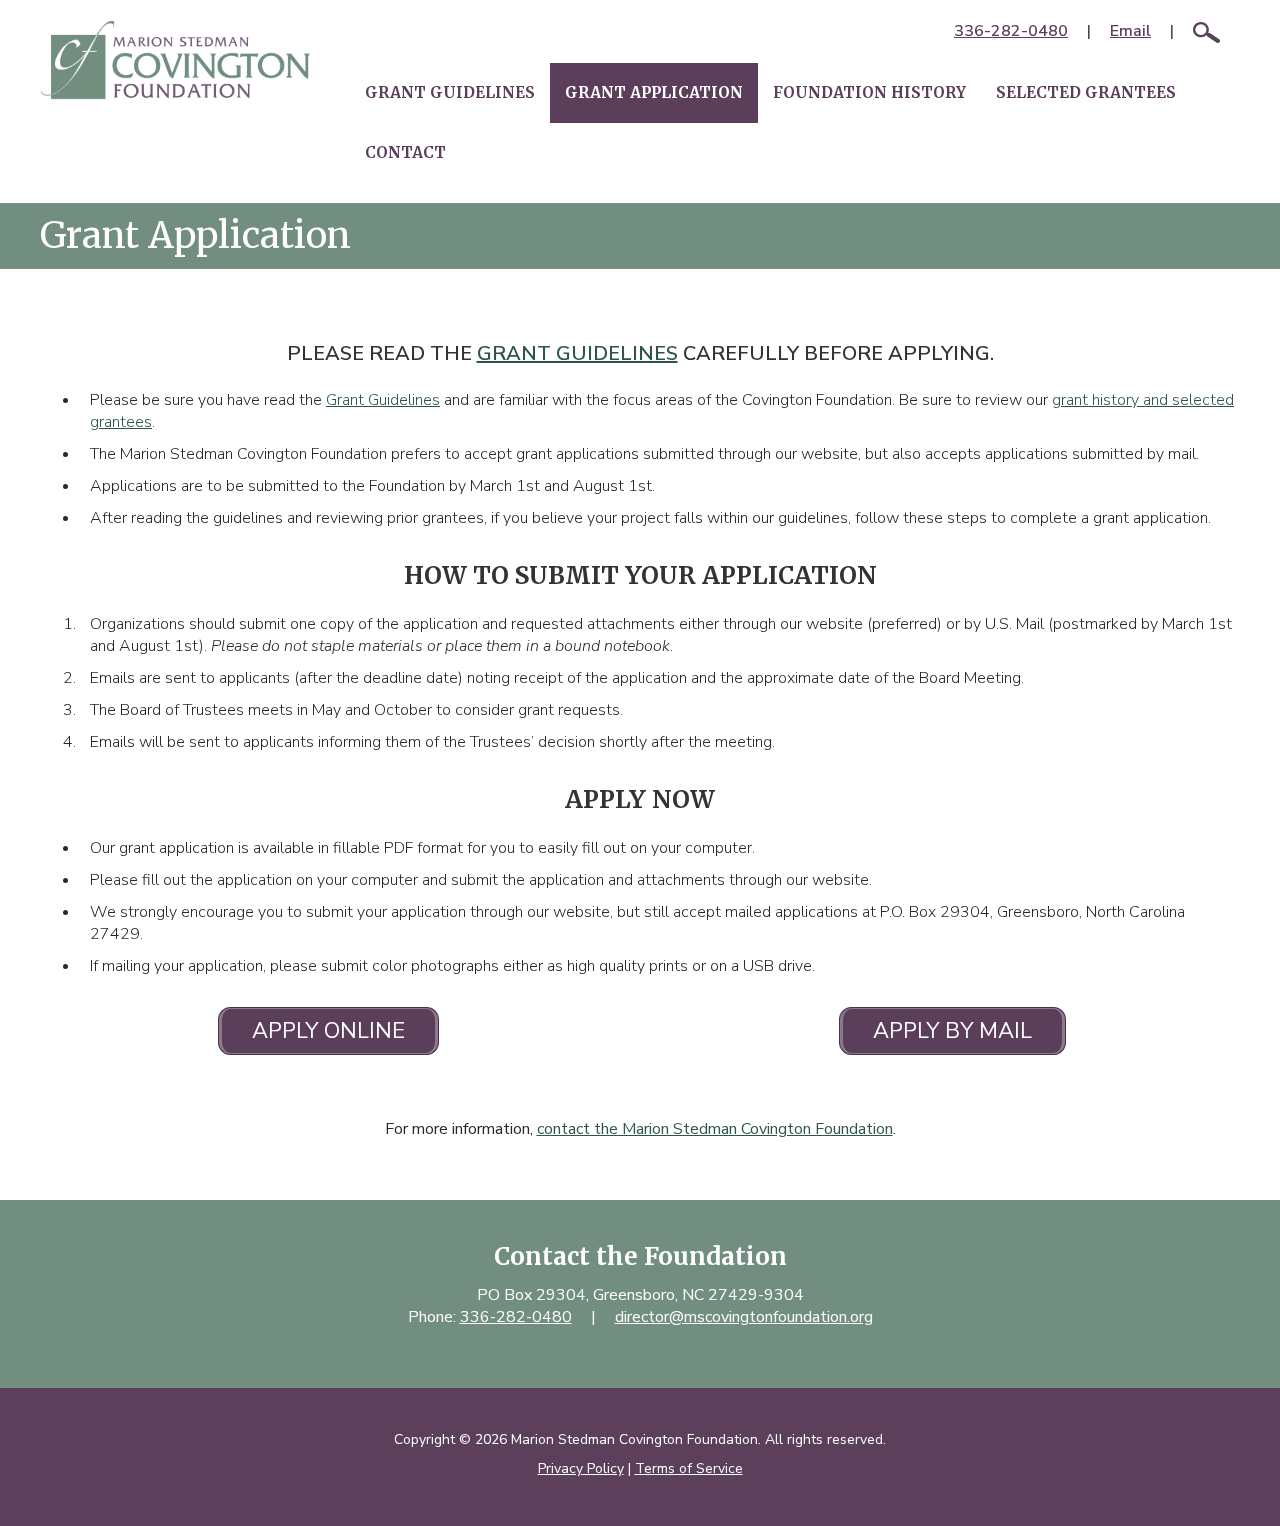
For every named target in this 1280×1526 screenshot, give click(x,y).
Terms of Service (689, 1468)
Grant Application (654, 92)
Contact (405, 152)
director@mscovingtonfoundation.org (744, 1317)
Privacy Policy (581, 1468)
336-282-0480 (1011, 31)
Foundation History (869, 92)
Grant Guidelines (450, 92)
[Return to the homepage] (175, 60)
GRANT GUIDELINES (577, 353)
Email (1130, 31)
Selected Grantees (1086, 92)
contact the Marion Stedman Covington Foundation (715, 1129)
